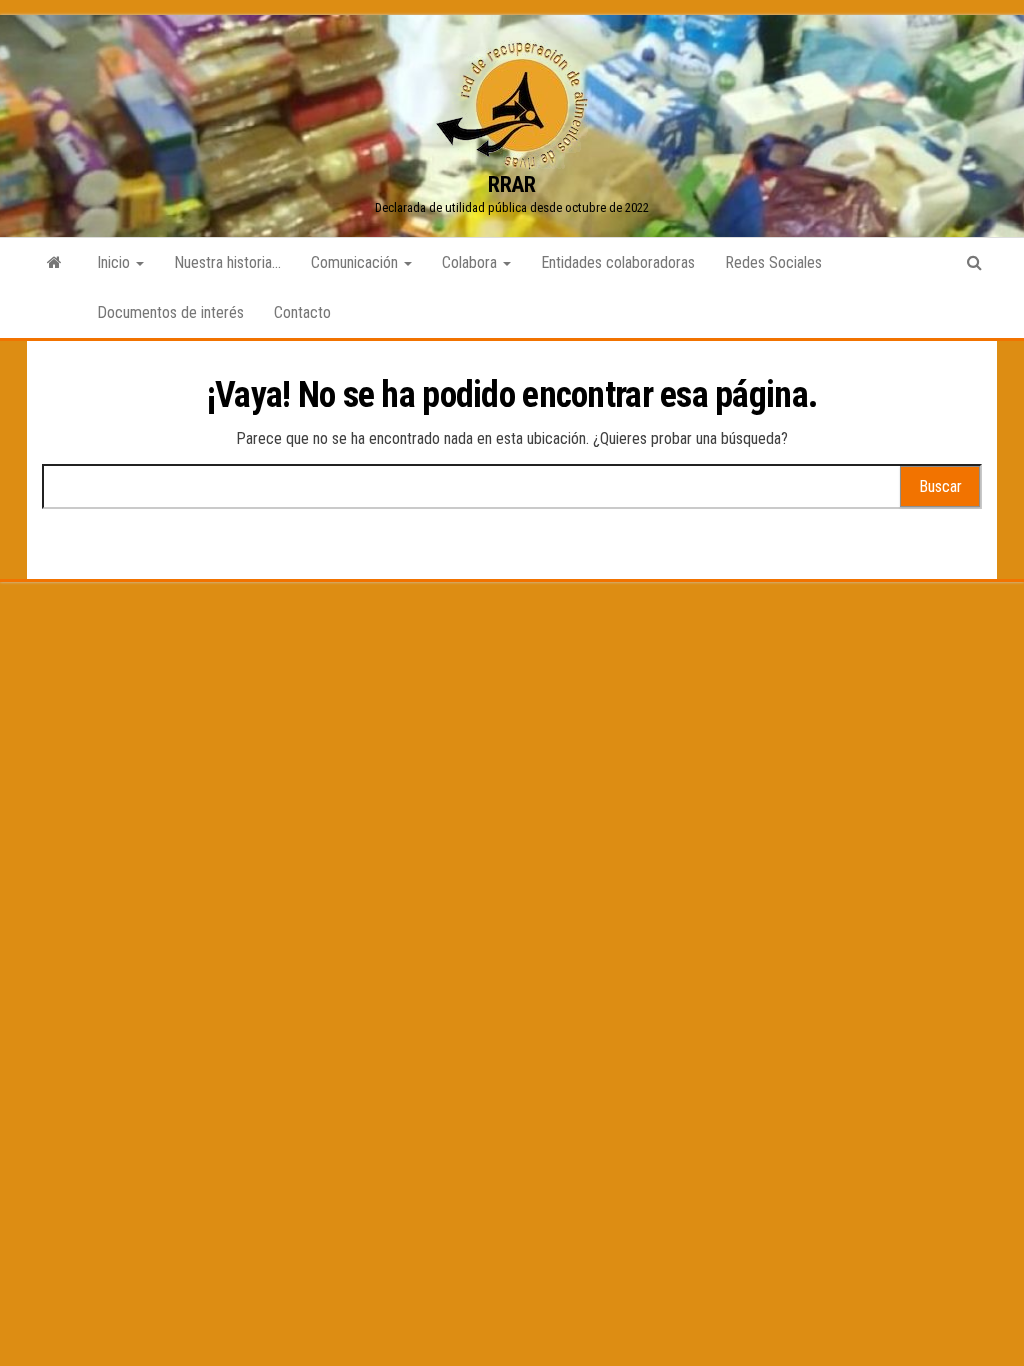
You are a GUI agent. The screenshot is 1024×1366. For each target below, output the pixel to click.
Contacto (302, 312)
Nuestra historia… (227, 262)
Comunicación (356, 262)
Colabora (471, 262)
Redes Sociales (773, 262)
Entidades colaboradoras (618, 262)
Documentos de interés (170, 312)
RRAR (511, 184)
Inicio (115, 262)
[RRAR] (54, 263)
